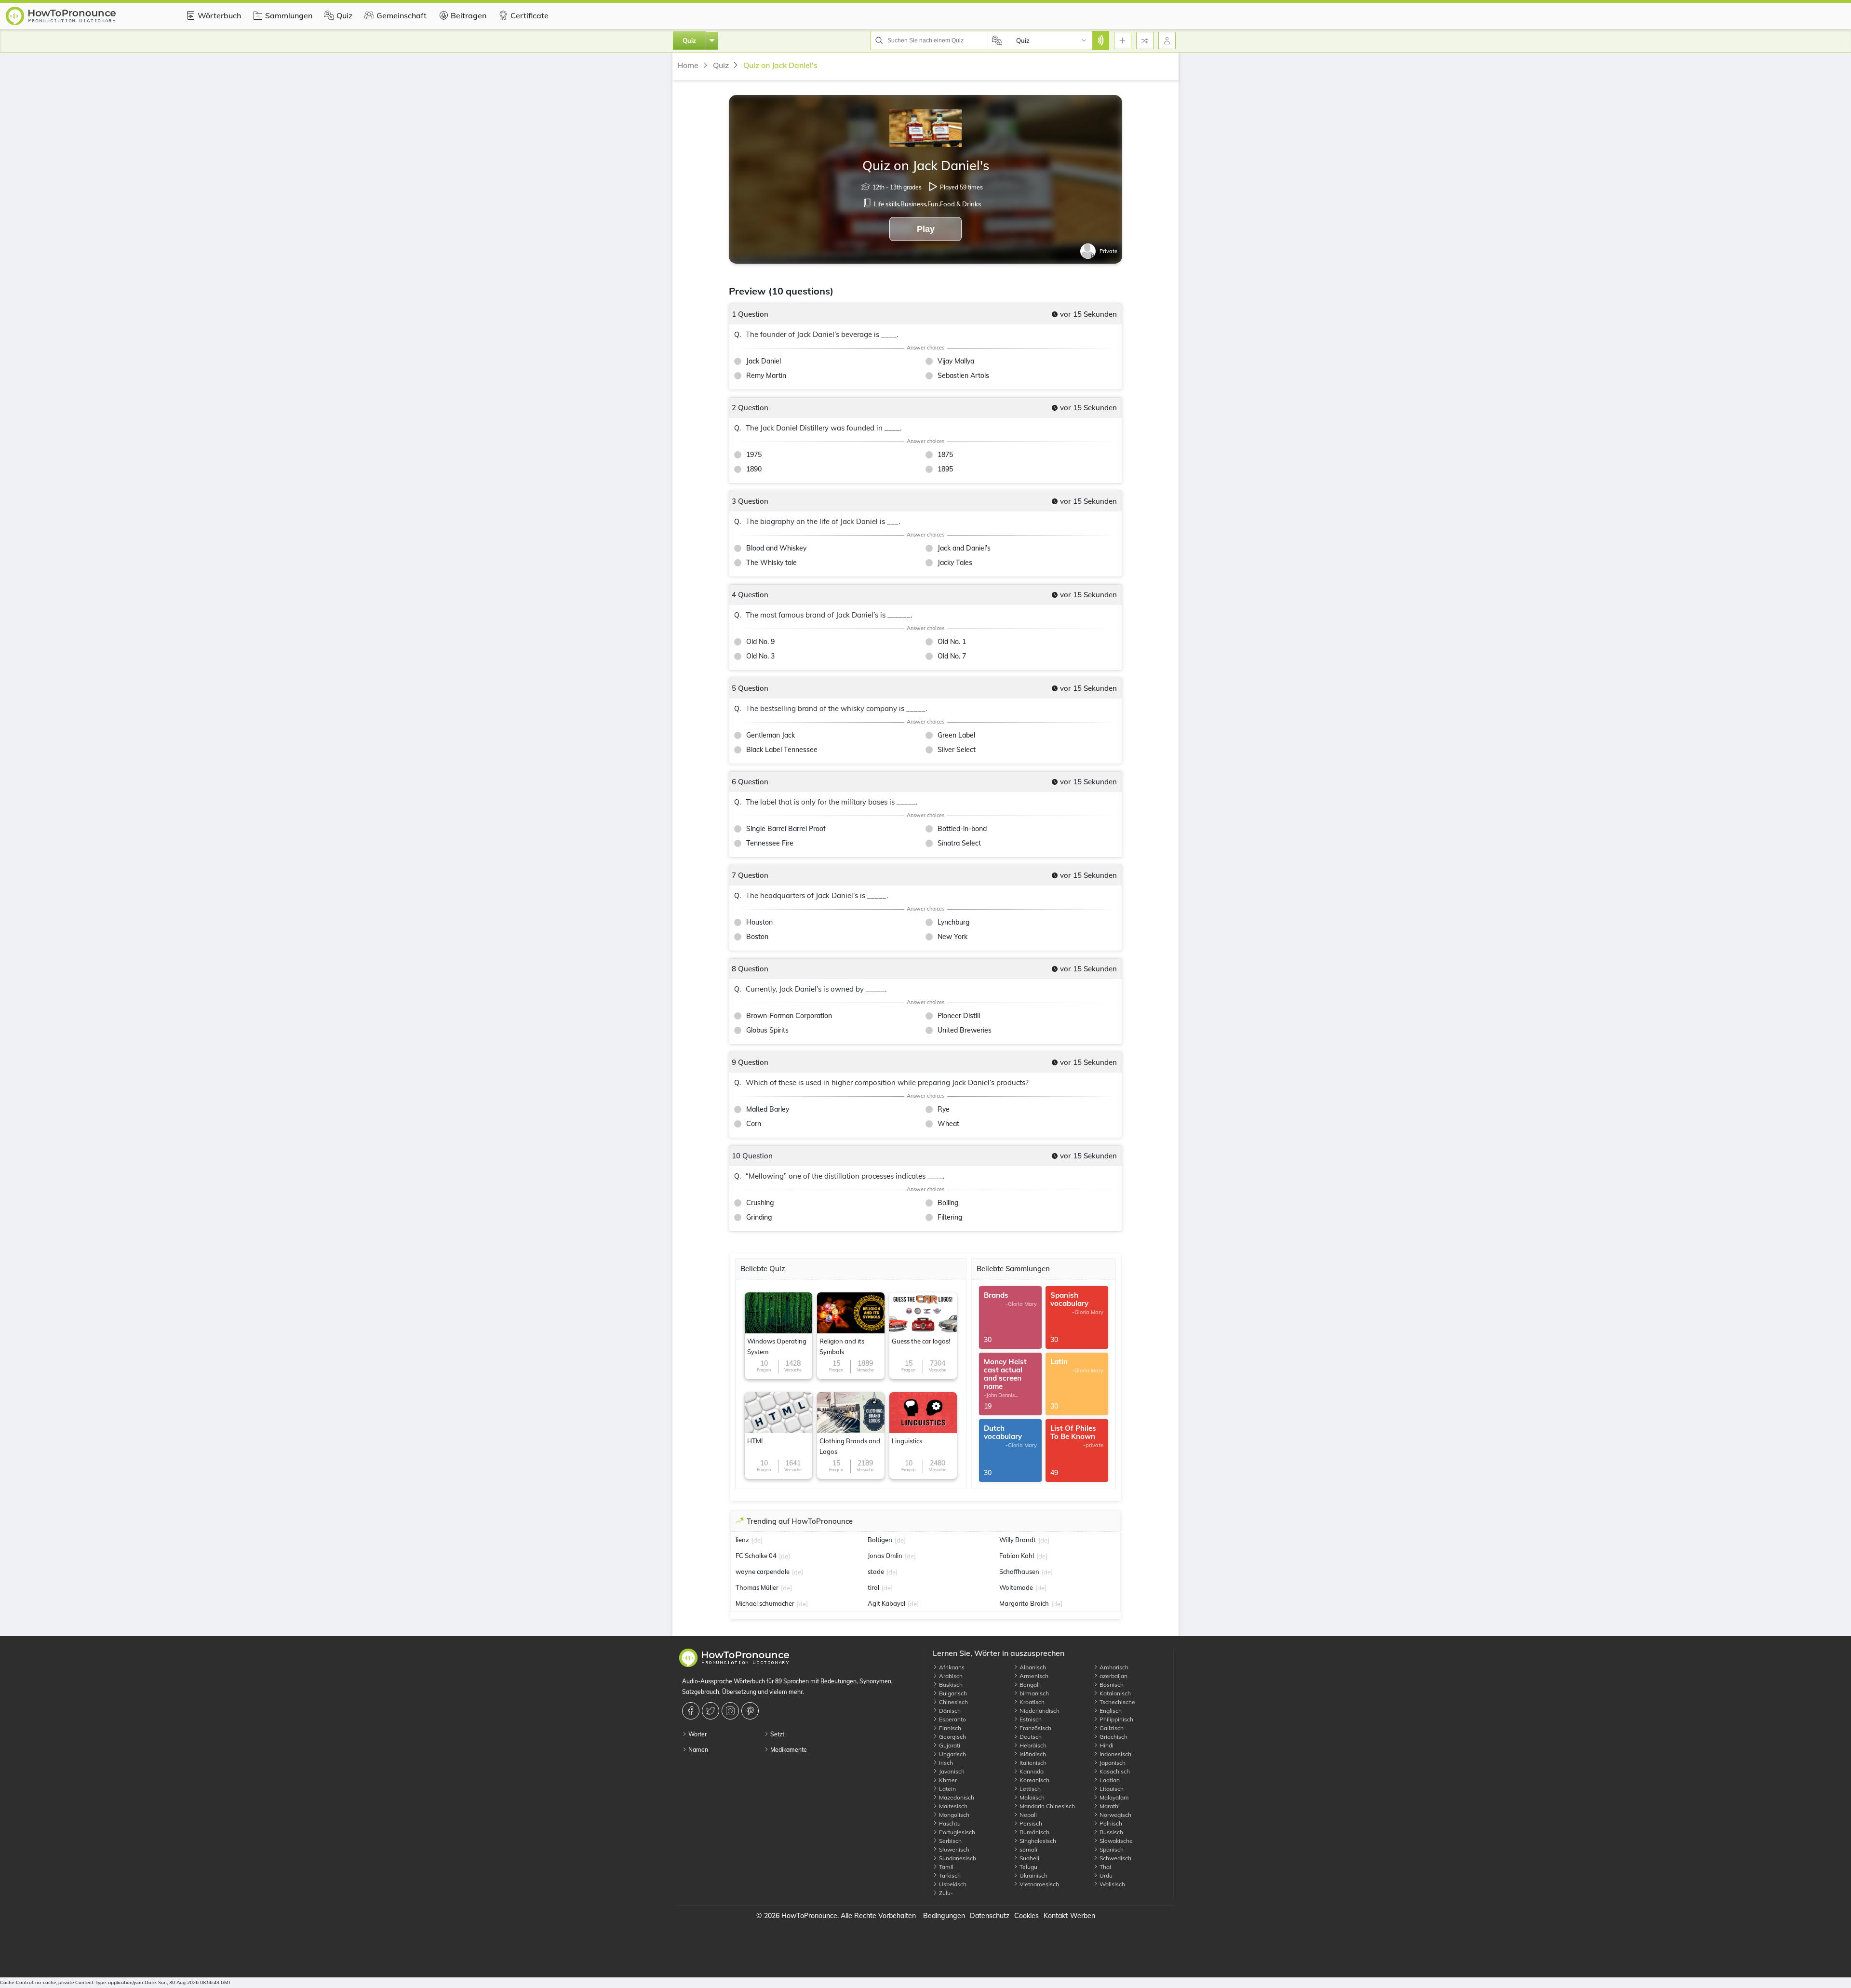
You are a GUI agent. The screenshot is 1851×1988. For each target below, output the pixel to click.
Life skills (886, 204)
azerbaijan (1113, 1676)
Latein (947, 1789)
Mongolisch (953, 1815)
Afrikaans (951, 1667)
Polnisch (1110, 1823)
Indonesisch (1115, 1754)
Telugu (1028, 1867)
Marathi (1109, 1806)
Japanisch (1112, 1763)
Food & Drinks (960, 204)
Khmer (947, 1780)
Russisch (1111, 1832)
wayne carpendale (763, 1572)
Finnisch (949, 1728)
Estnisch (1030, 1719)
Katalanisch (1114, 1693)
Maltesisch (952, 1806)
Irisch (945, 1763)
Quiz (344, 15)
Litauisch (1111, 1789)
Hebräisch (1032, 1745)
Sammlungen (289, 15)
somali (1028, 1849)
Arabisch (950, 1676)
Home (688, 65)
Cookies (1026, 1916)
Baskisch (950, 1685)
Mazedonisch (956, 1797)
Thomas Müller (757, 1587)
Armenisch (1033, 1676)
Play (926, 229)
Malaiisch (1031, 1797)
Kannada (1031, 1771)
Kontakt (1056, 1916)
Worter (697, 1734)
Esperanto (952, 1719)
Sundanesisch (957, 1858)
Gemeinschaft (402, 15)
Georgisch (952, 1737)
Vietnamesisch (1039, 1884)
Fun (933, 204)
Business (913, 204)
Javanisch (951, 1771)
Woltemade (1016, 1587)
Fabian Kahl (1017, 1556)
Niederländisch (1039, 1711)
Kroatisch (1031, 1702)
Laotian (1109, 1780)
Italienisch (1032, 1763)
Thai (1105, 1867)
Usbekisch (952, 1884)
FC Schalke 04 (756, 1556)
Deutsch (1030, 1737)
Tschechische (1117, 1702)
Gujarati (949, 1745)
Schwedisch (1115, 1858)
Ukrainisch (1033, 1875)
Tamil (946, 1867)
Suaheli (1029, 1858)
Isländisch (1032, 1754)
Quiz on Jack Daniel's (780, 65)
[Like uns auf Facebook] (692, 1711)
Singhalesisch (1037, 1841)
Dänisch (949, 1711)
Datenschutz (990, 1916)
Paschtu (949, 1823)
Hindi (1106, 1745)
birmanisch (1033, 1693)
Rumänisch (1034, 1832)
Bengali (1029, 1685)
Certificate (530, 15)
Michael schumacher (765, 1603)
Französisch (1035, 1728)
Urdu (1105, 1875)
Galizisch (1111, 1728)
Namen (697, 1750)
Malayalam (1113, 1797)
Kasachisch (1114, 1771)
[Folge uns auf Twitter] (712, 1711)
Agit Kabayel (886, 1603)
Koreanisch (1034, 1780)
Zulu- (945, 1893)
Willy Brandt (1018, 1540)
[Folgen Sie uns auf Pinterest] (751, 1711)
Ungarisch (952, 1754)
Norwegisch (1115, 1815)
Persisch (1030, 1823)
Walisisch (1112, 1884)
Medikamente (788, 1750)
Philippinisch (1116, 1719)
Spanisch (1111, 1849)
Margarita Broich (1024, 1603)
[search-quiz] (1100, 40)
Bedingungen (944, 1916)
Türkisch (949, 1875)
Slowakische (1115, 1841)
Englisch (1110, 1711)
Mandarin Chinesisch (1046, 1806)
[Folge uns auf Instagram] (731, 1711)
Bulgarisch (952, 1693)
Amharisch (1113, 1667)
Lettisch (1029, 1789)
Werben (1083, 1916)
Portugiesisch (956, 1832)
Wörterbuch (219, 15)
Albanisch (1032, 1667)
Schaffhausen (1019, 1572)
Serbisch (950, 1841)
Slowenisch (953, 1849)
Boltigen (880, 1540)
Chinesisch (953, 1702)
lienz (742, 1540)
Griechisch (1113, 1737)
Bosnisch (1111, 1685)
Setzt (777, 1734)
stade (876, 1572)
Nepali (1027, 1815)
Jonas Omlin (885, 1556)
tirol (873, 1587)
